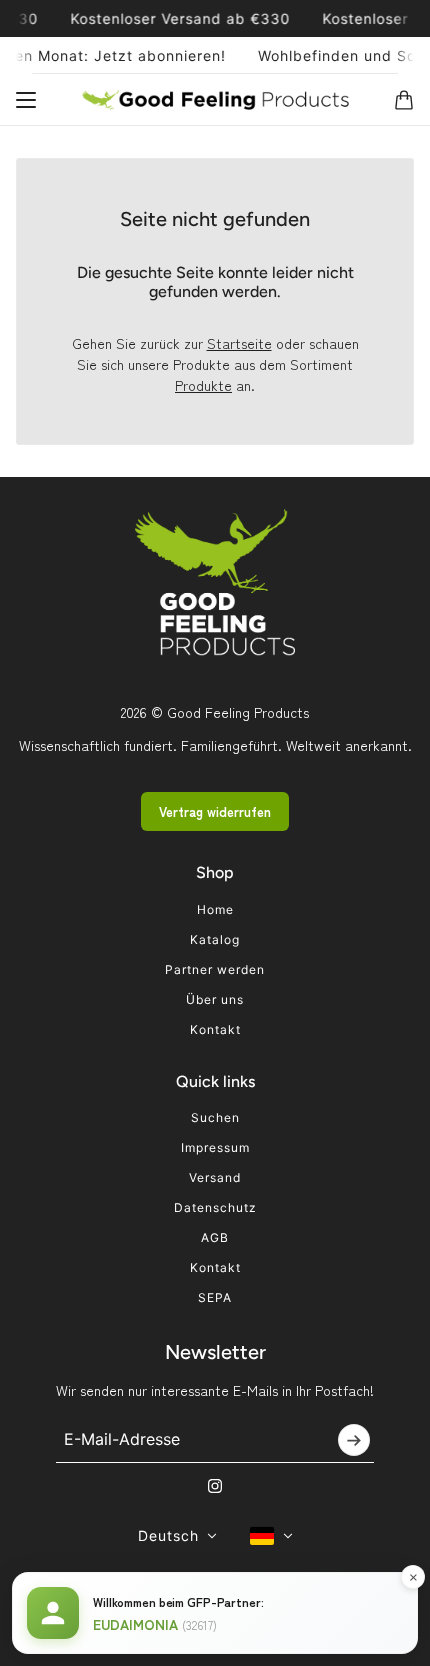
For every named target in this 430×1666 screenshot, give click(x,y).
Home (215, 909)
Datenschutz (215, 1207)
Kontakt (215, 1029)
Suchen (215, 1117)
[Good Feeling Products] (215, 100)
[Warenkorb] (404, 100)
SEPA (215, 1297)
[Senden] (354, 1440)
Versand (215, 1177)
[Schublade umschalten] (26, 100)
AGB (215, 1237)
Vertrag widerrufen (215, 811)
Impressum (215, 1147)
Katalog (215, 939)
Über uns (215, 999)
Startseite (239, 343)
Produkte (203, 385)
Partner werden (215, 969)
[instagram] (215, 1486)
